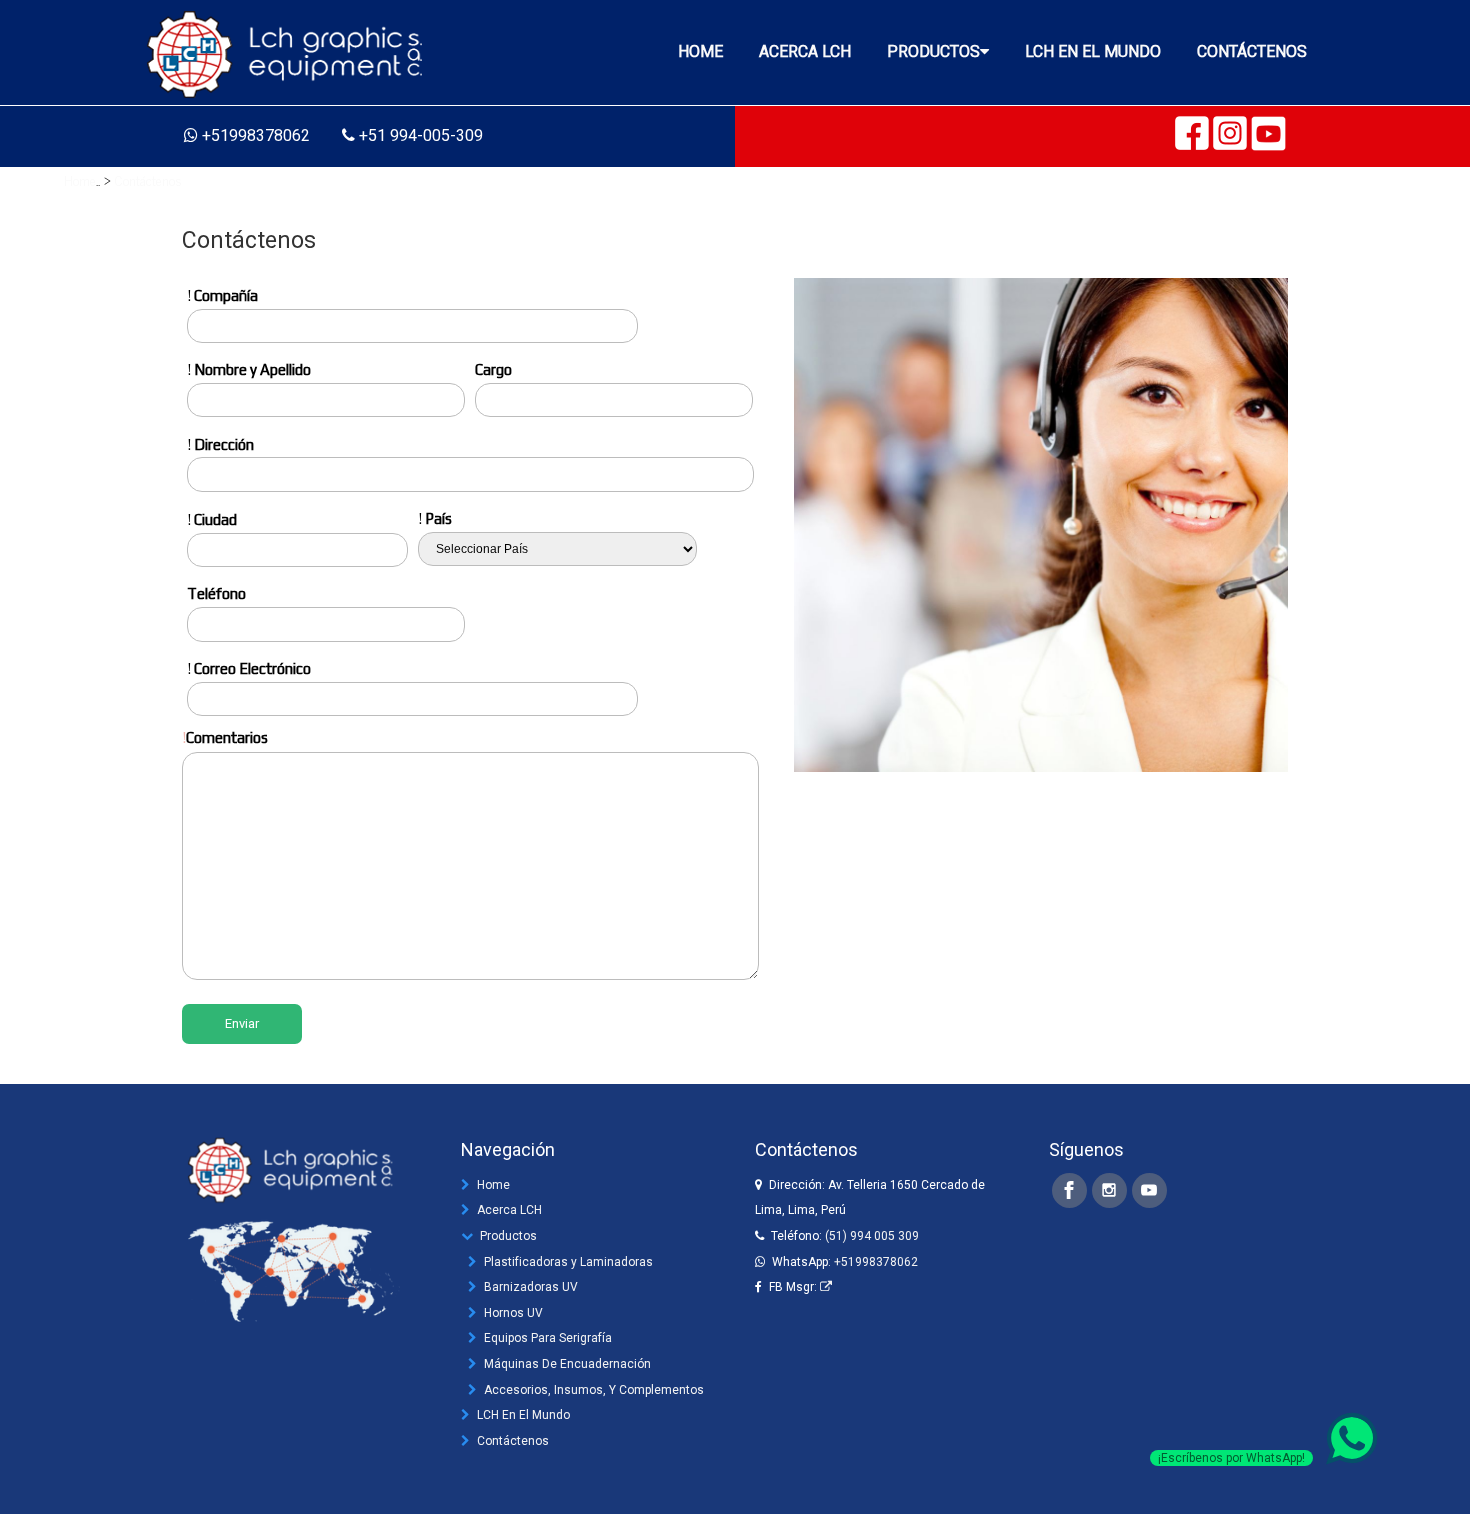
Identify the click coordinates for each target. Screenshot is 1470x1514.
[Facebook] (1069, 1190)
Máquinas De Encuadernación (567, 1364)
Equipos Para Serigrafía (548, 1338)
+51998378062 (876, 1262)
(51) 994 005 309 (872, 1236)
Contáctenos (148, 179)
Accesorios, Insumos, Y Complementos (594, 1390)
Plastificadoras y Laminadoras (568, 1262)
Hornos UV (513, 1313)
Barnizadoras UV (531, 1287)
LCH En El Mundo (523, 1415)
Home (80, 179)
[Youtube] (1149, 1190)
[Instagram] (1109, 1190)
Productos (508, 1236)
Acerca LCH (509, 1210)
